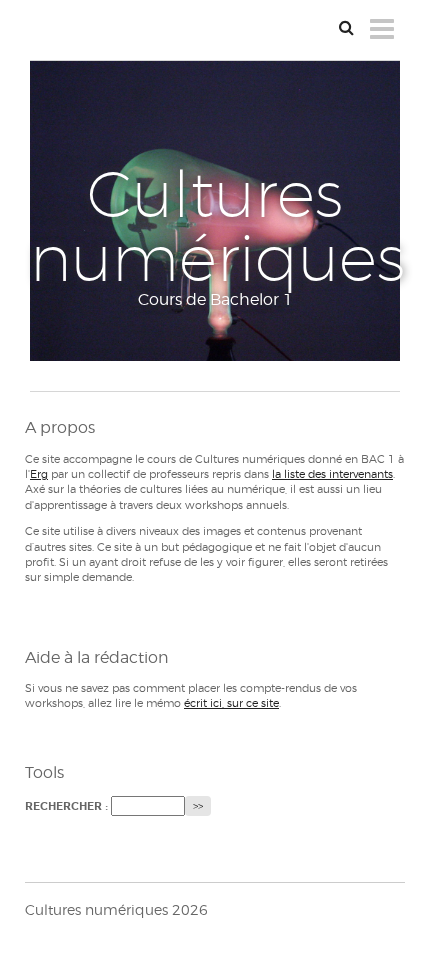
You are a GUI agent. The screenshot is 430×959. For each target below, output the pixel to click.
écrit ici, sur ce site (231, 703)
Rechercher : (66, 806)
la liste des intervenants (332, 474)
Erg (39, 474)
